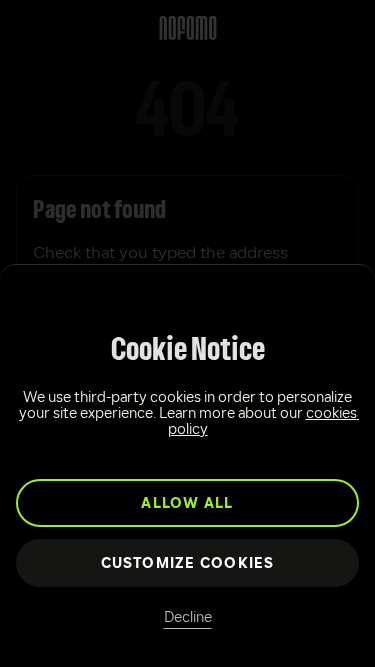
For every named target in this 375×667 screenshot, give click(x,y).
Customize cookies (188, 564)
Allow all (187, 504)
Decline (188, 618)
